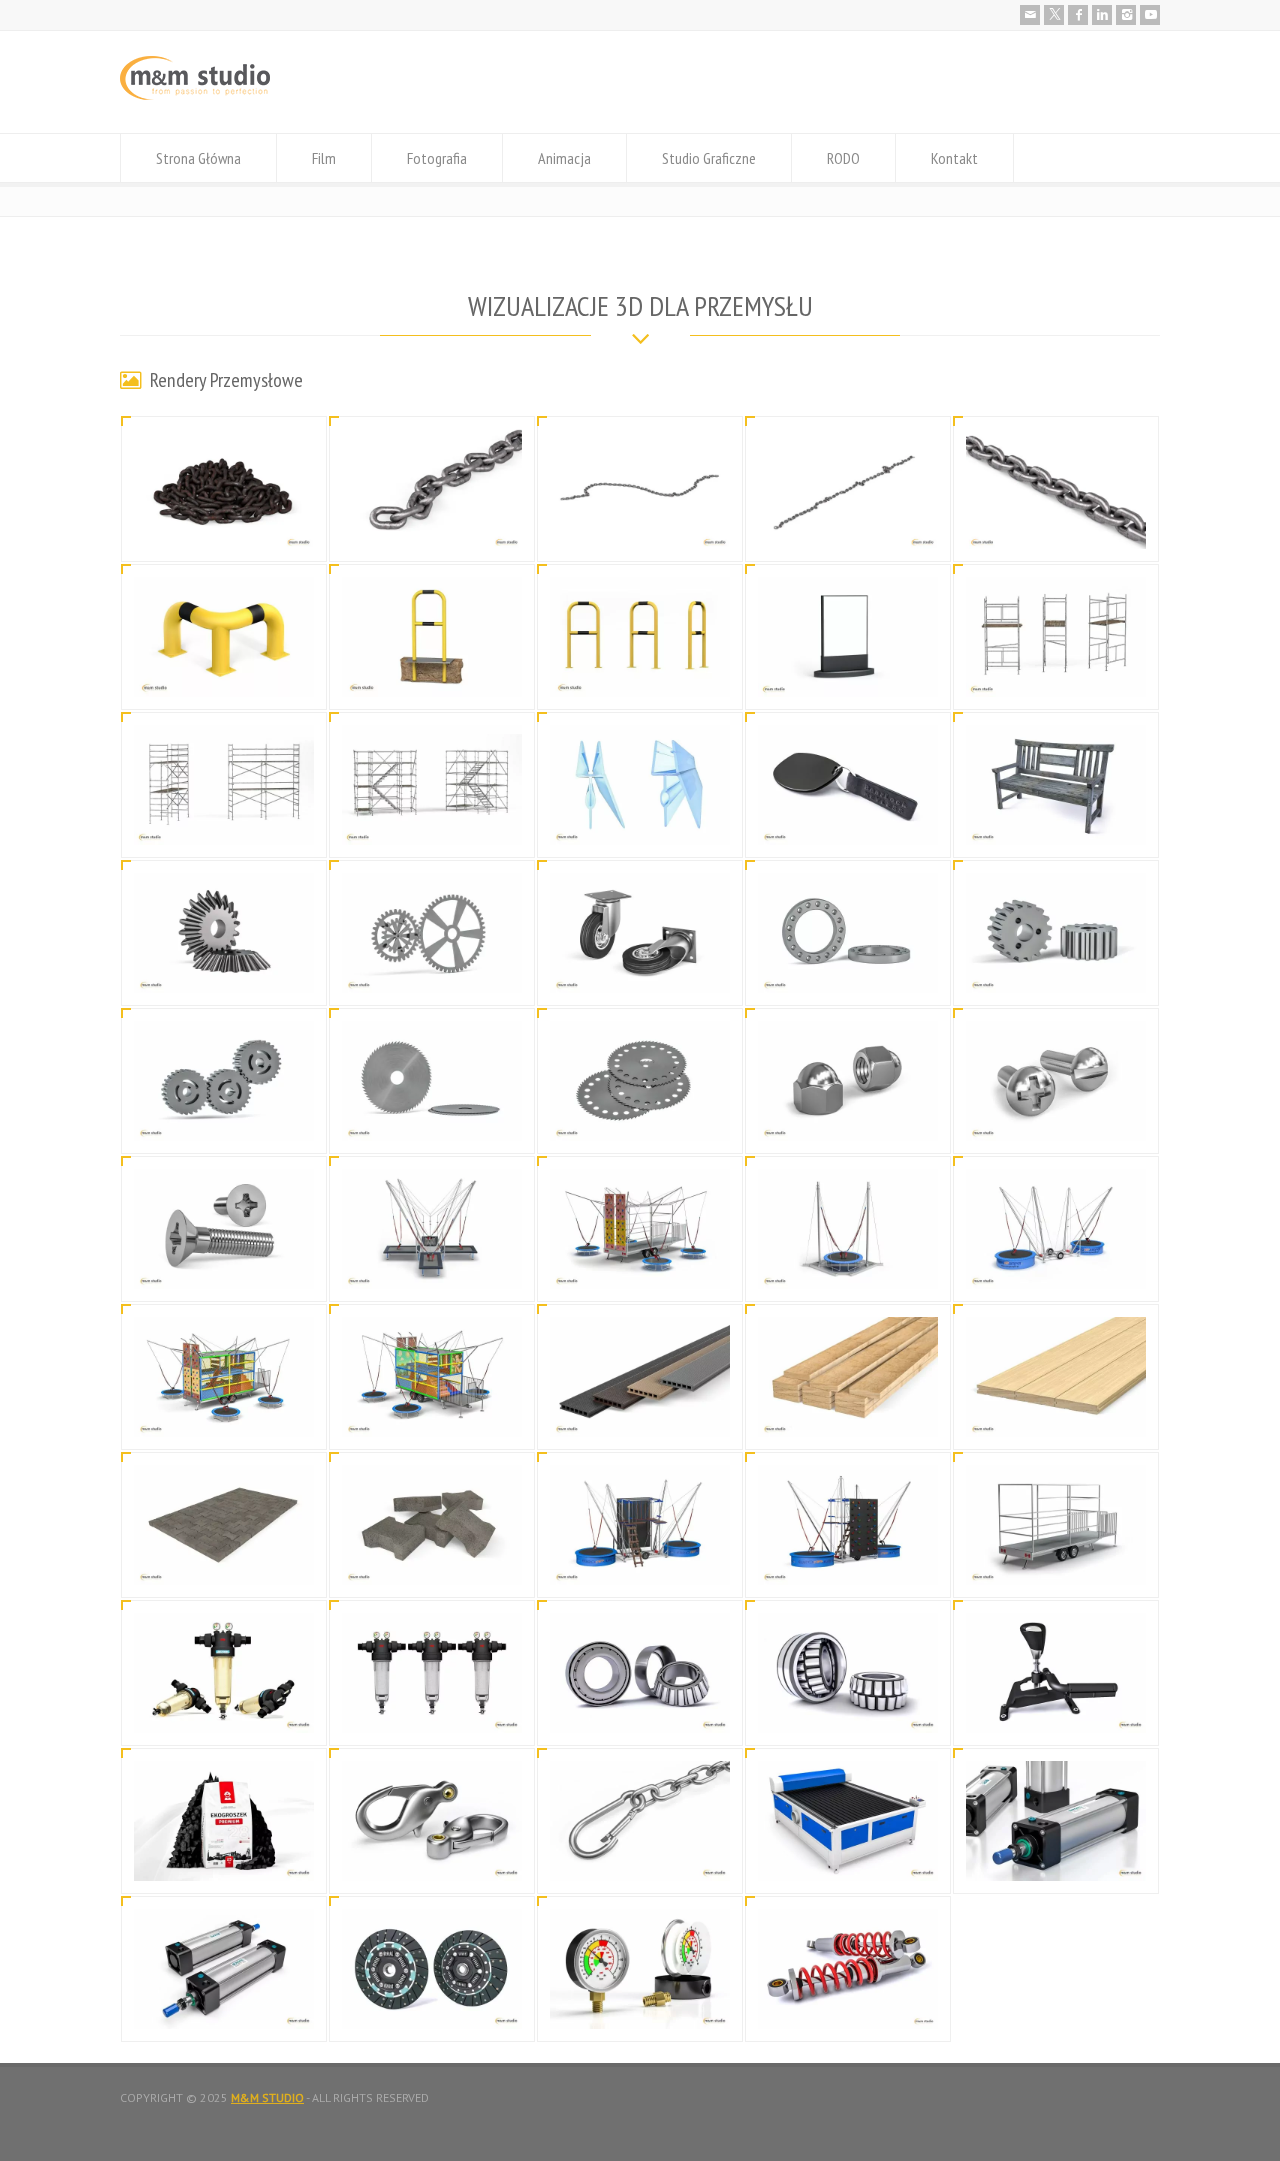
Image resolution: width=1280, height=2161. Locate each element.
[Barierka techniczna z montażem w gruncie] (432, 672)
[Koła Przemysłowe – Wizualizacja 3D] (640, 968)
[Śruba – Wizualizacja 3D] (1056, 1116)
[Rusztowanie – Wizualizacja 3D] (1056, 672)
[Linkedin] (1102, 15)
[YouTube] (1150, 15)
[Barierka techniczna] (640, 672)
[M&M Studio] (195, 95)
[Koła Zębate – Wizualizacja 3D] (224, 968)
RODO (843, 158)
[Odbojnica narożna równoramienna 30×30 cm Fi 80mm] (224, 672)
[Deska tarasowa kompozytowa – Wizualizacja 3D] (640, 1412)
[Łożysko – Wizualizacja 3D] (848, 1708)
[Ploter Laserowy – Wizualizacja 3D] (848, 1856)
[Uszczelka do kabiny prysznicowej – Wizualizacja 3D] (640, 820)
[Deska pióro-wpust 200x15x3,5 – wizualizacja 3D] (1056, 1412)
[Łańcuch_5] (224, 524)
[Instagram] (1126, 15)
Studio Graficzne (709, 158)
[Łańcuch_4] (432, 524)
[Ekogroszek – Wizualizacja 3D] (224, 1856)
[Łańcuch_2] (848, 524)
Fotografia (437, 158)
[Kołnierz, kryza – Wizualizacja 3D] (848, 968)
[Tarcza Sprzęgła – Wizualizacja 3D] (432, 2004)
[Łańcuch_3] (640, 524)
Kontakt (954, 158)
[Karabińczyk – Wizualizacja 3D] (432, 1856)
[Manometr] (640, 2004)
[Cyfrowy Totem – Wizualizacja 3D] (848, 672)
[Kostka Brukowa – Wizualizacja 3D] (224, 1560)
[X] (1054, 15)
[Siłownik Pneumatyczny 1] (224, 2004)
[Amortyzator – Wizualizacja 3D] (848, 2004)
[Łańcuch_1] (1056, 524)
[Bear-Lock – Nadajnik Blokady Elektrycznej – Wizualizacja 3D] (848, 820)
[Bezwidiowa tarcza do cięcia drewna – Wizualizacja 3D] (432, 1116)
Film (324, 158)
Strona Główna (198, 158)
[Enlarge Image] (224, 453)
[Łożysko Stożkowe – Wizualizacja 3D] (640, 1708)
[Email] (1030, 15)
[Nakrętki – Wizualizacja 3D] (848, 1116)
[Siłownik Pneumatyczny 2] (1056, 1856)
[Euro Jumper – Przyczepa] (1056, 1560)
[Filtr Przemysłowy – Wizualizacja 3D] (224, 1708)
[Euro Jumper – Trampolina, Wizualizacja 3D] (432, 1264)
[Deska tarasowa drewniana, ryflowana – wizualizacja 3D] (848, 1412)
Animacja (564, 158)
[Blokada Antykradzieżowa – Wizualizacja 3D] (1056, 1708)
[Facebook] (1078, 15)
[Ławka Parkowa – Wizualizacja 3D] (1056, 820)
